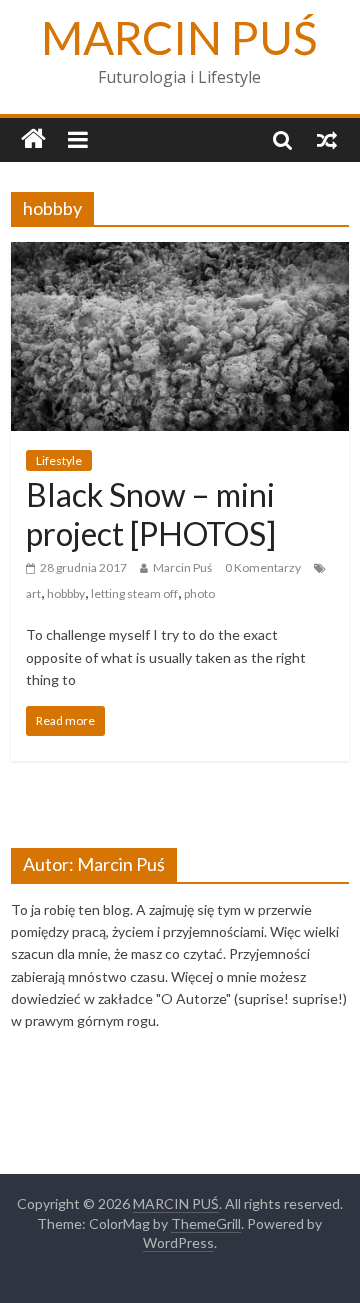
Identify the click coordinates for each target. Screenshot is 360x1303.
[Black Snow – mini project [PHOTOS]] (180, 254)
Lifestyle (59, 460)
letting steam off (134, 593)
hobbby (66, 593)
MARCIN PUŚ (179, 37)
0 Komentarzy (263, 567)
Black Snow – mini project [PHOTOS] (151, 513)
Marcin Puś (182, 567)
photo (199, 593)
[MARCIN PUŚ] (33, 139)
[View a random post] (327, 139)
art (33, 593)
